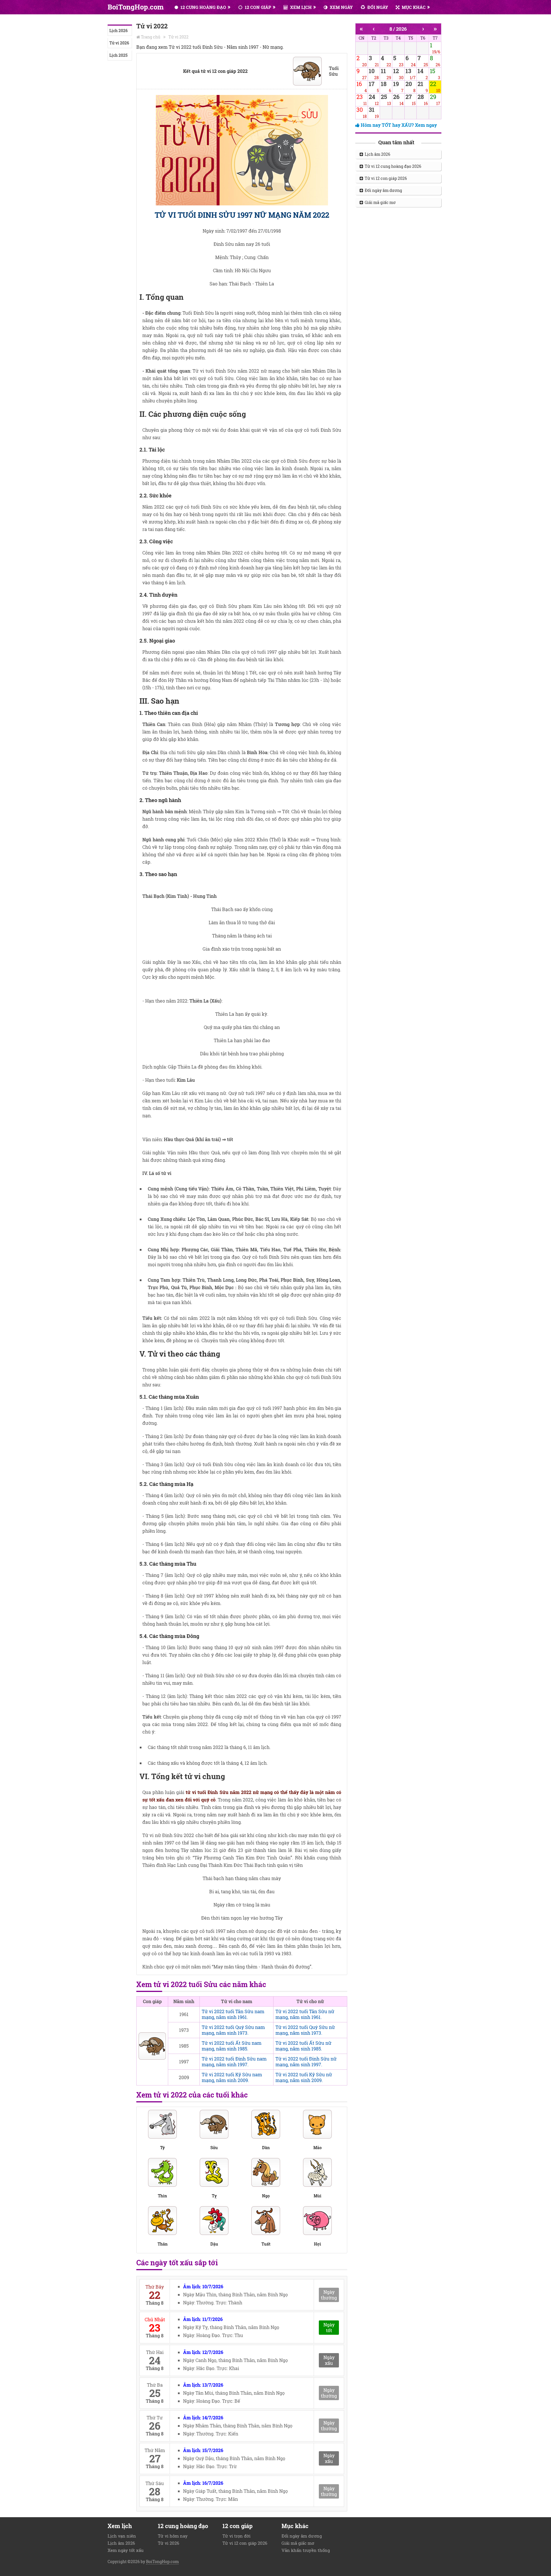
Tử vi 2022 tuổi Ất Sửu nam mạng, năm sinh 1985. (232, 2046)
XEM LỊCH (300, 7)
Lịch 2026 (119, 31)
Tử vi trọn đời (236, 2536)
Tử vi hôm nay (173, 2536)
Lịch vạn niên (122, 2536)
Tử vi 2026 (119, 43)
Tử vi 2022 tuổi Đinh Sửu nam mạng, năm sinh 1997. (234, 2062)
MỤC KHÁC (413, 7)
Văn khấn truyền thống (306, 2550)
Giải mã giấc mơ (379, 202)
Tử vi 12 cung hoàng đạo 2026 (392, 166)
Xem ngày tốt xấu (126, 2550)
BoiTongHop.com (136, 7)
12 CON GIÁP (257, 7)
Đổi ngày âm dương (383, 190)
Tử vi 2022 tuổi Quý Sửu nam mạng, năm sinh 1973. (233, 2030)
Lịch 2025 (118, 55)
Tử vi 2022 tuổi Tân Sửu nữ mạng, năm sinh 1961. (305, 2014)
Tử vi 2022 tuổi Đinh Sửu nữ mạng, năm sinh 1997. (306, 2062)
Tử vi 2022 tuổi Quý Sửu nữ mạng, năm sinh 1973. (305, 2030)
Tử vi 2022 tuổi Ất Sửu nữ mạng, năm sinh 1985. (303, 2046)
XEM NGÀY (341, 7)
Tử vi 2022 (179, 37)
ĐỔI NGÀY (377, 7)
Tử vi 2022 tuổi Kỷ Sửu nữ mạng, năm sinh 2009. (304, 2077)
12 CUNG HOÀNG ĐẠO (203, 7)
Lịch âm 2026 (377, 154)
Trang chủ (151, 37)
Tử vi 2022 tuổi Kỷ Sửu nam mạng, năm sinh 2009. (232, 2077)
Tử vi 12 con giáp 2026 (385, 178)
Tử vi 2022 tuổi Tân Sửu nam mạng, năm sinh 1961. (233, 2014)
